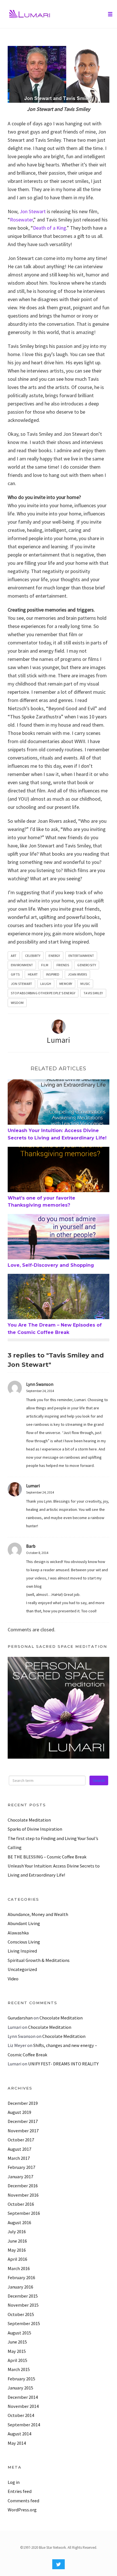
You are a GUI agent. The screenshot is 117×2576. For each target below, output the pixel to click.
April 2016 (17, 2259)
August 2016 (19, 2222)
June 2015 (17, 2342)
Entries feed (20, 2491)
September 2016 (24, 2213)
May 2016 (17, 2250)
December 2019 (23, 2103)
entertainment (81, 956)
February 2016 (21, 2277)
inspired (53, 974)
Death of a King (50, 228)
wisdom (17, 1003)
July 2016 (17, 2232)
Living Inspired (22, 1951)
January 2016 (20, 2287)
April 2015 (17, 2360)
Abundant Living (24, 1923)
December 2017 (23, 2121)
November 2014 (23, 2406)
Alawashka (18, 1933)
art (14, 956)
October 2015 (21, 2314)
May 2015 (17, 2351)
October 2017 (21, 2140)
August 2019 (19, 2112)
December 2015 (23, 2296)
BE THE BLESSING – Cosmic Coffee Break (47, 1857)
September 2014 (24, 2425)
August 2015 (19, 2333)
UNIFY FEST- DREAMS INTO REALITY (63, 2064)
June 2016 (17, 2241)
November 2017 (23, 2131)
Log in (14, 2482)
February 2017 (21, 2167)
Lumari (58, 1040)
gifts (15, 974)
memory (66, 984)
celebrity (33, 956)
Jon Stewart (33, 211)
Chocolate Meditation (29, 1820)
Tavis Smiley (93, 993)
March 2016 (19, 2268)
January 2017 (20, 2177)
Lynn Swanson (40, 1384)
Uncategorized (22, 1969)
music (85, 984)
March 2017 (19, 2158)
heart (33, 974)
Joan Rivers (77, 974)
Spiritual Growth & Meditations (39, 1960)
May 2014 (17, 2443)
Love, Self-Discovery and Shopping (51, 1265)
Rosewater (21, 220)
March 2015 (19, 2369)
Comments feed (23, 2501)
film (45, 965)
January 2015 (20, 2388)
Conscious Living (24, 1942)
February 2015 (21, 2379)
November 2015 (23, 2305)
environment (22, 965)
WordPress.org (22, 2510)
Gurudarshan (20, 2018)
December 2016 (23, 2186)
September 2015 (24, 2323)
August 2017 (19, 2149)
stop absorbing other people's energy (43, 993)
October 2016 (21, 2204)
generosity (87, 965)
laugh (46, 984)
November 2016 (23, 2195)
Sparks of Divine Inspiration (35, 1829)
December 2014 (23, 2397)
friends (63, 965)
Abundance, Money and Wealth (38, 1914)
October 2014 (21, 2415)
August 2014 (19, 2434)
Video (13, 1979)
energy (54, 956)
